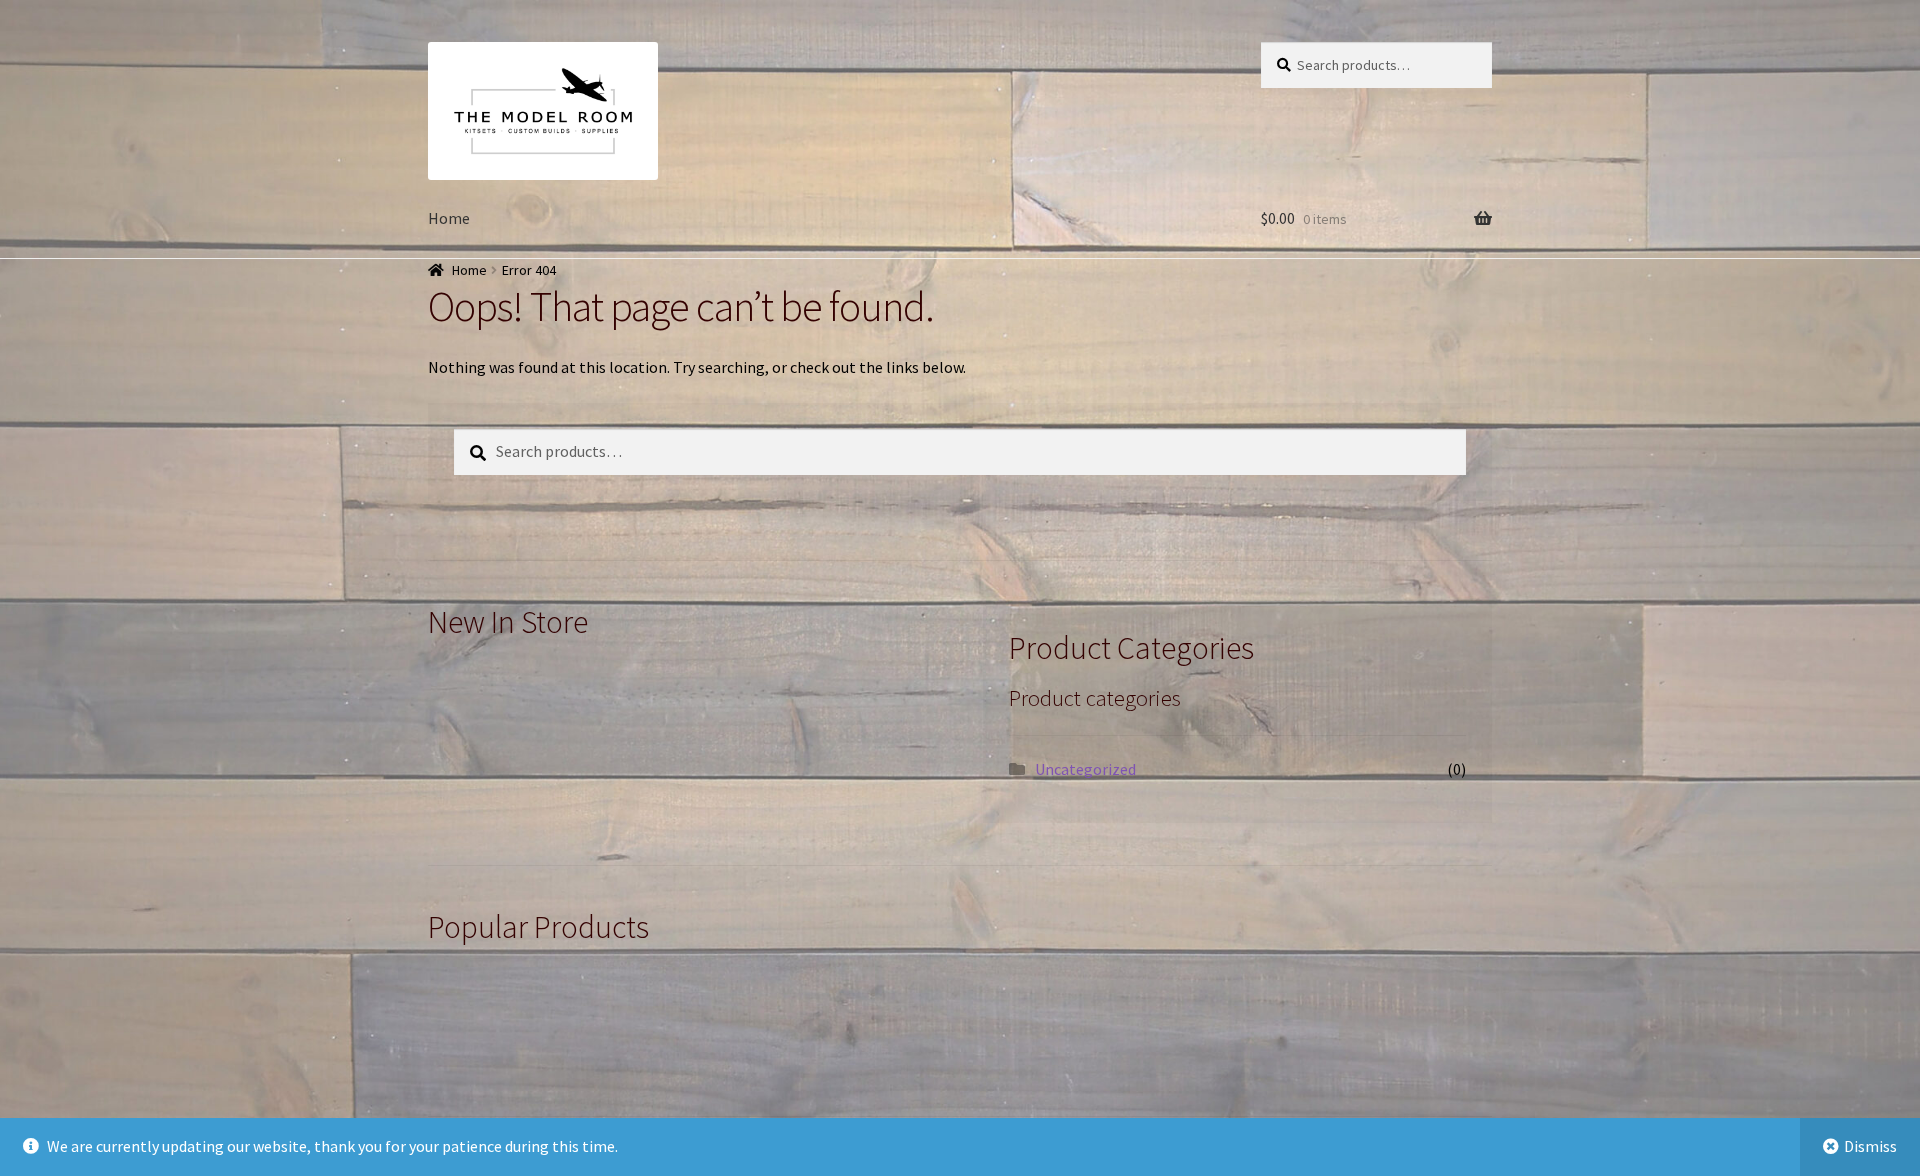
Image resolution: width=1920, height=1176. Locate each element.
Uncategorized (1085, 769)
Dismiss (1870, 1146)
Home (449, 218)
